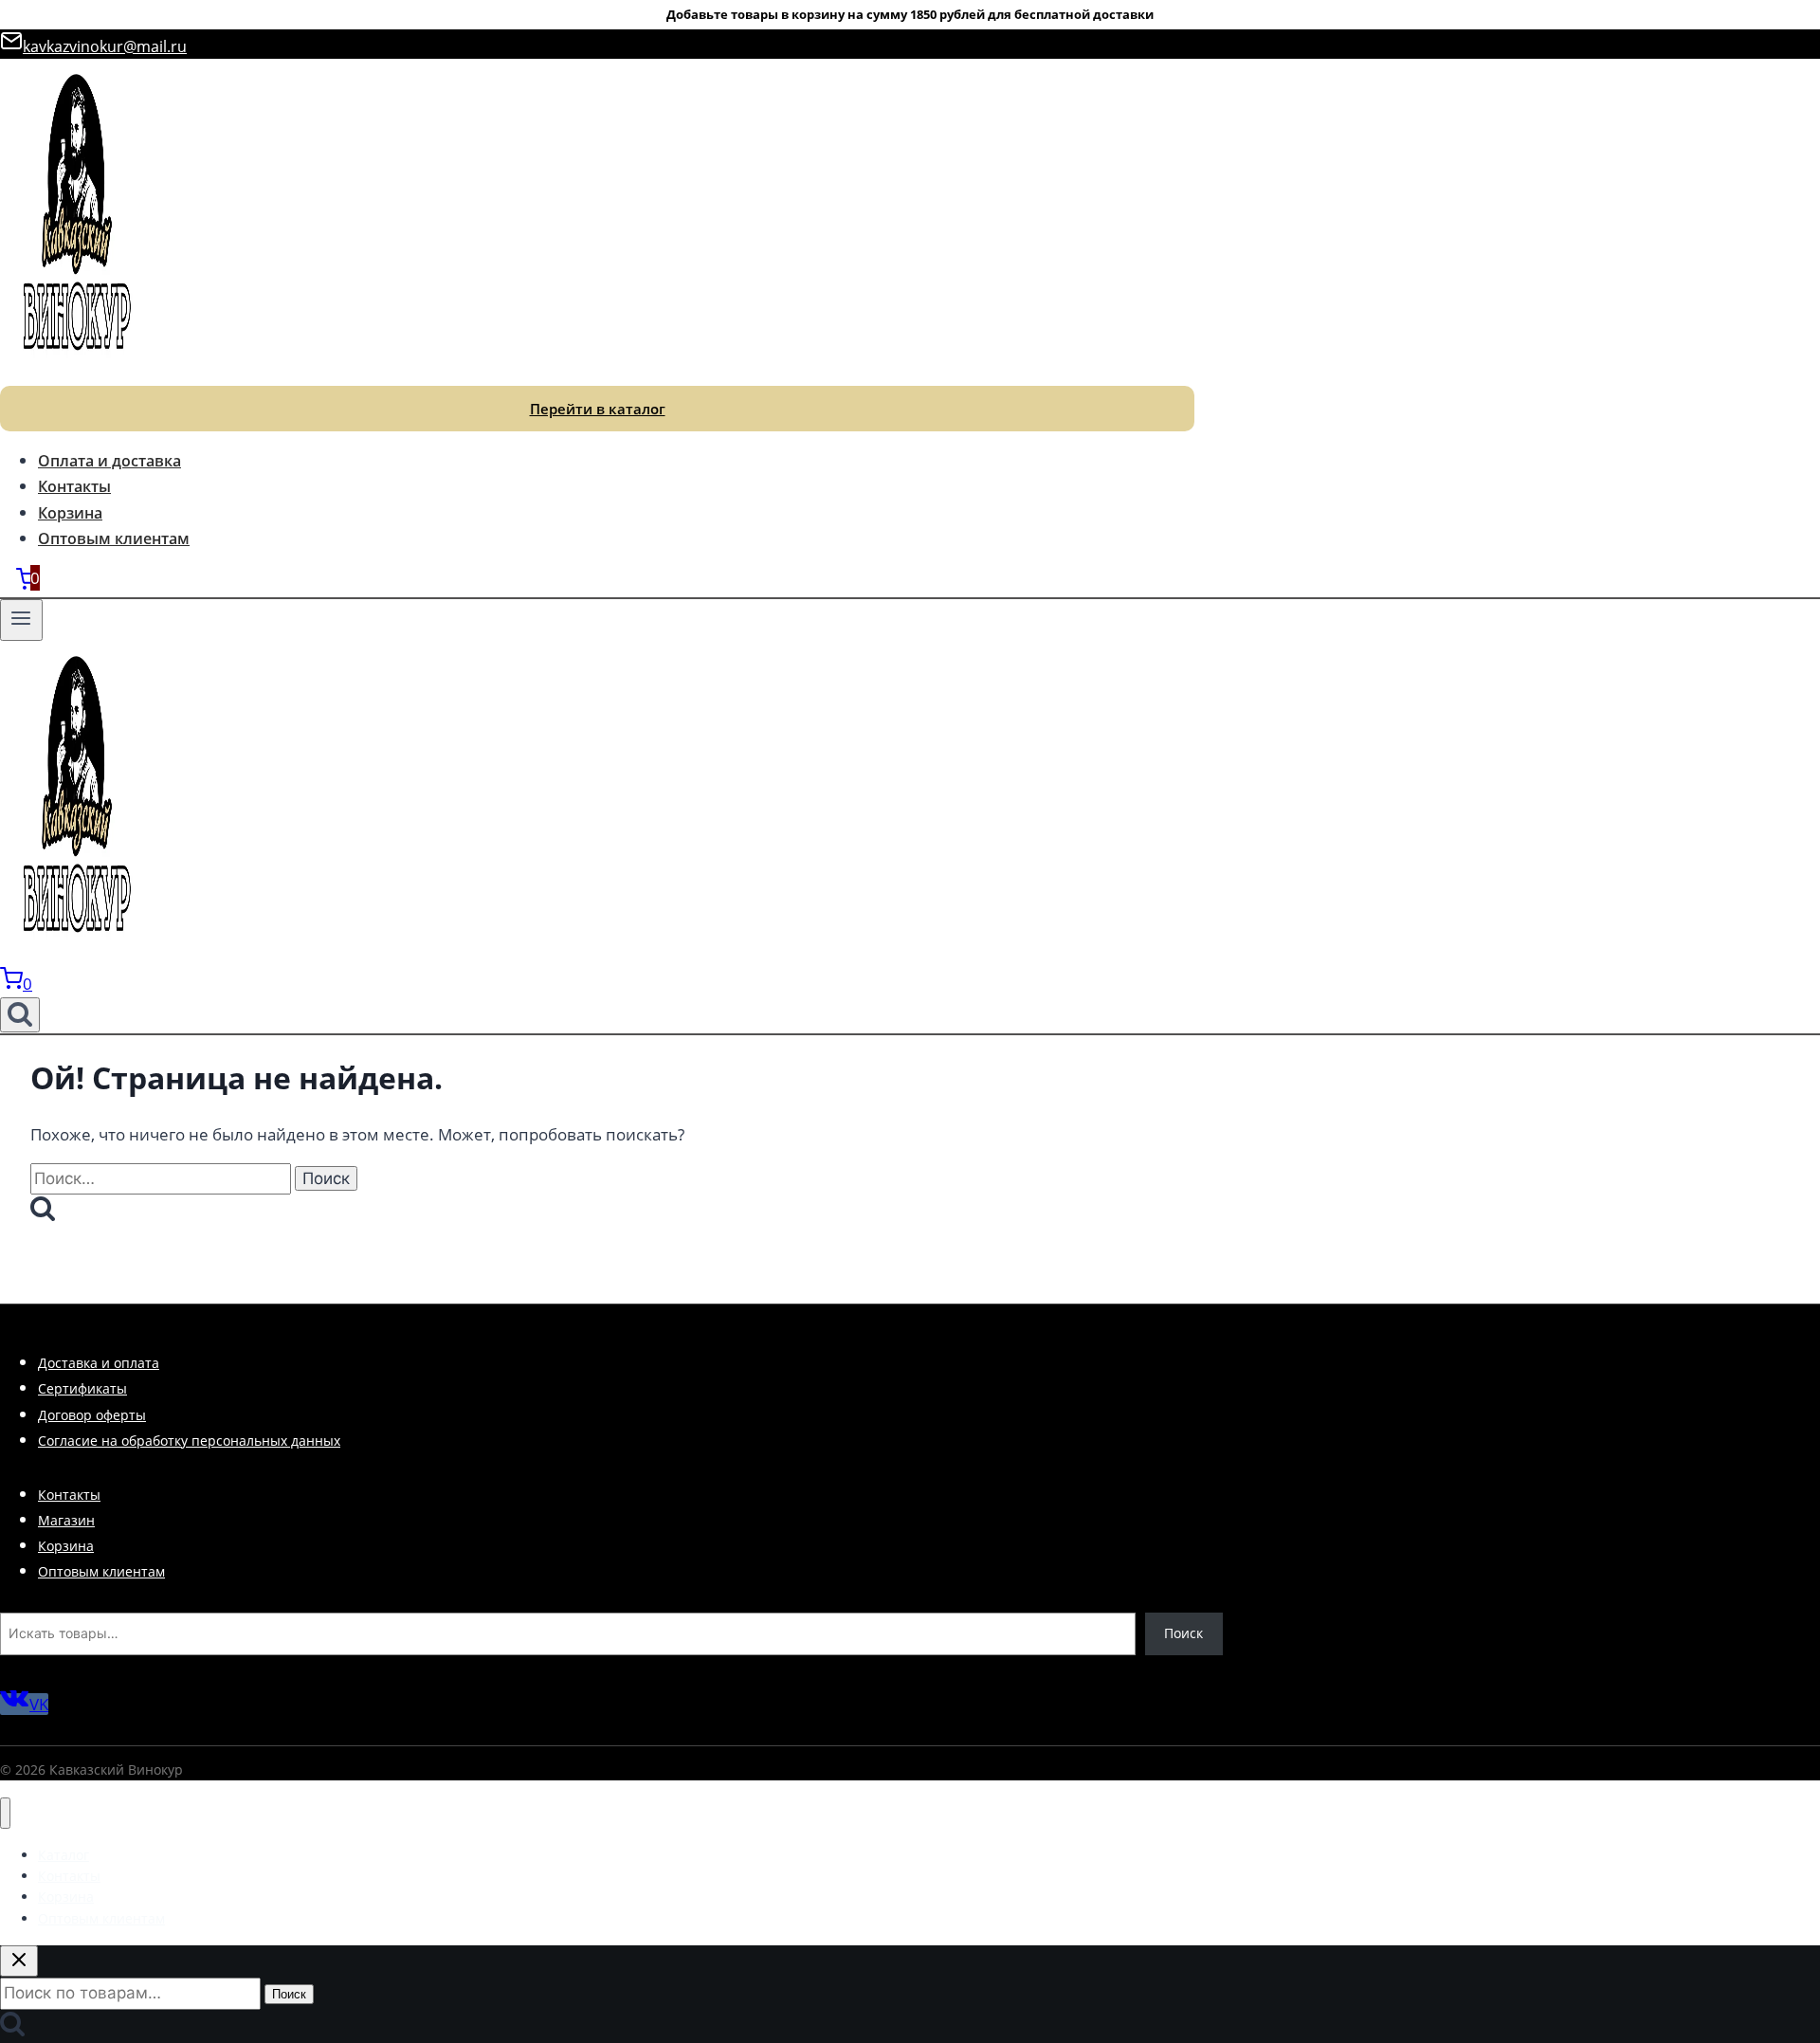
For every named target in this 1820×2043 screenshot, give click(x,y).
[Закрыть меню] (5, 1813)
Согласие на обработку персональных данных (189, 1441)
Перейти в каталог (598, 409)
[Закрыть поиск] (19, 1961)
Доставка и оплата (99, 1363)
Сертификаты (82, 1388)
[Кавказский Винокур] (76, 372)
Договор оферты (92, 1415)
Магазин (66, 1520)
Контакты (74, 486)
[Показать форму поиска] (20, 1015)
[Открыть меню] (21, 620)
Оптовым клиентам (114, 538)
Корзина (70, 513)
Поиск (1183, 1633)
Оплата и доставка (109, 461)
